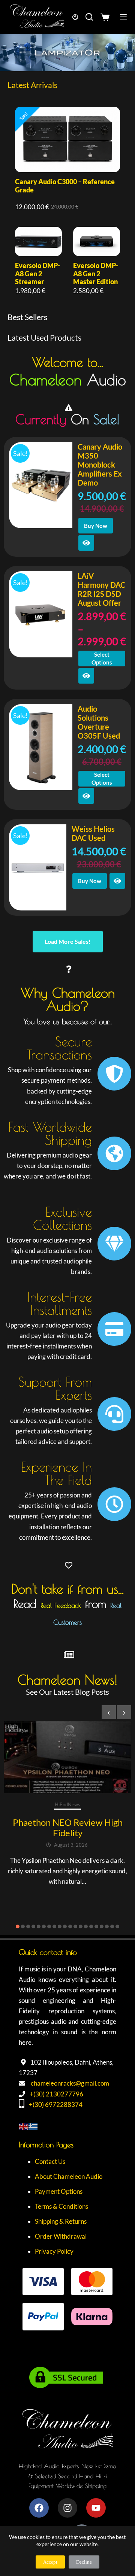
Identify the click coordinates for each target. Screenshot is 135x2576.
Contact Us (50, 2161)
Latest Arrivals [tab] (32, 85)
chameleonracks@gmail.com (70, 2083)
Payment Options (59, 2191)
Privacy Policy (54, 2251)
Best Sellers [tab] (27, 317)
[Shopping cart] (107, 17)
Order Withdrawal (61, 2236)
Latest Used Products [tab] (44, 337)
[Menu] (123, 17)
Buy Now (96, 526)
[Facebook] (39, 2508)
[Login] (75, 17)
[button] (18, 1926)
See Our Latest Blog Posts (67, 1692)
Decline (84, 2562)
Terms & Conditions (61, 2206)
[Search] (89, 17)
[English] (24, 2126)
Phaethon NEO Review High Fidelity (68, 1827)
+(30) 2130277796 (56, 2094)
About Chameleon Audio (69, 2176)
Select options (102, 658)
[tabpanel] (67, 201)
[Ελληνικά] (33, 2126)
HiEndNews (67, 1804)
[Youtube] (96, 2508)
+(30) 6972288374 (56, 2104)
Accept (50, 2562)
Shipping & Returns (61, 2221)
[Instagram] (67, 2508)
